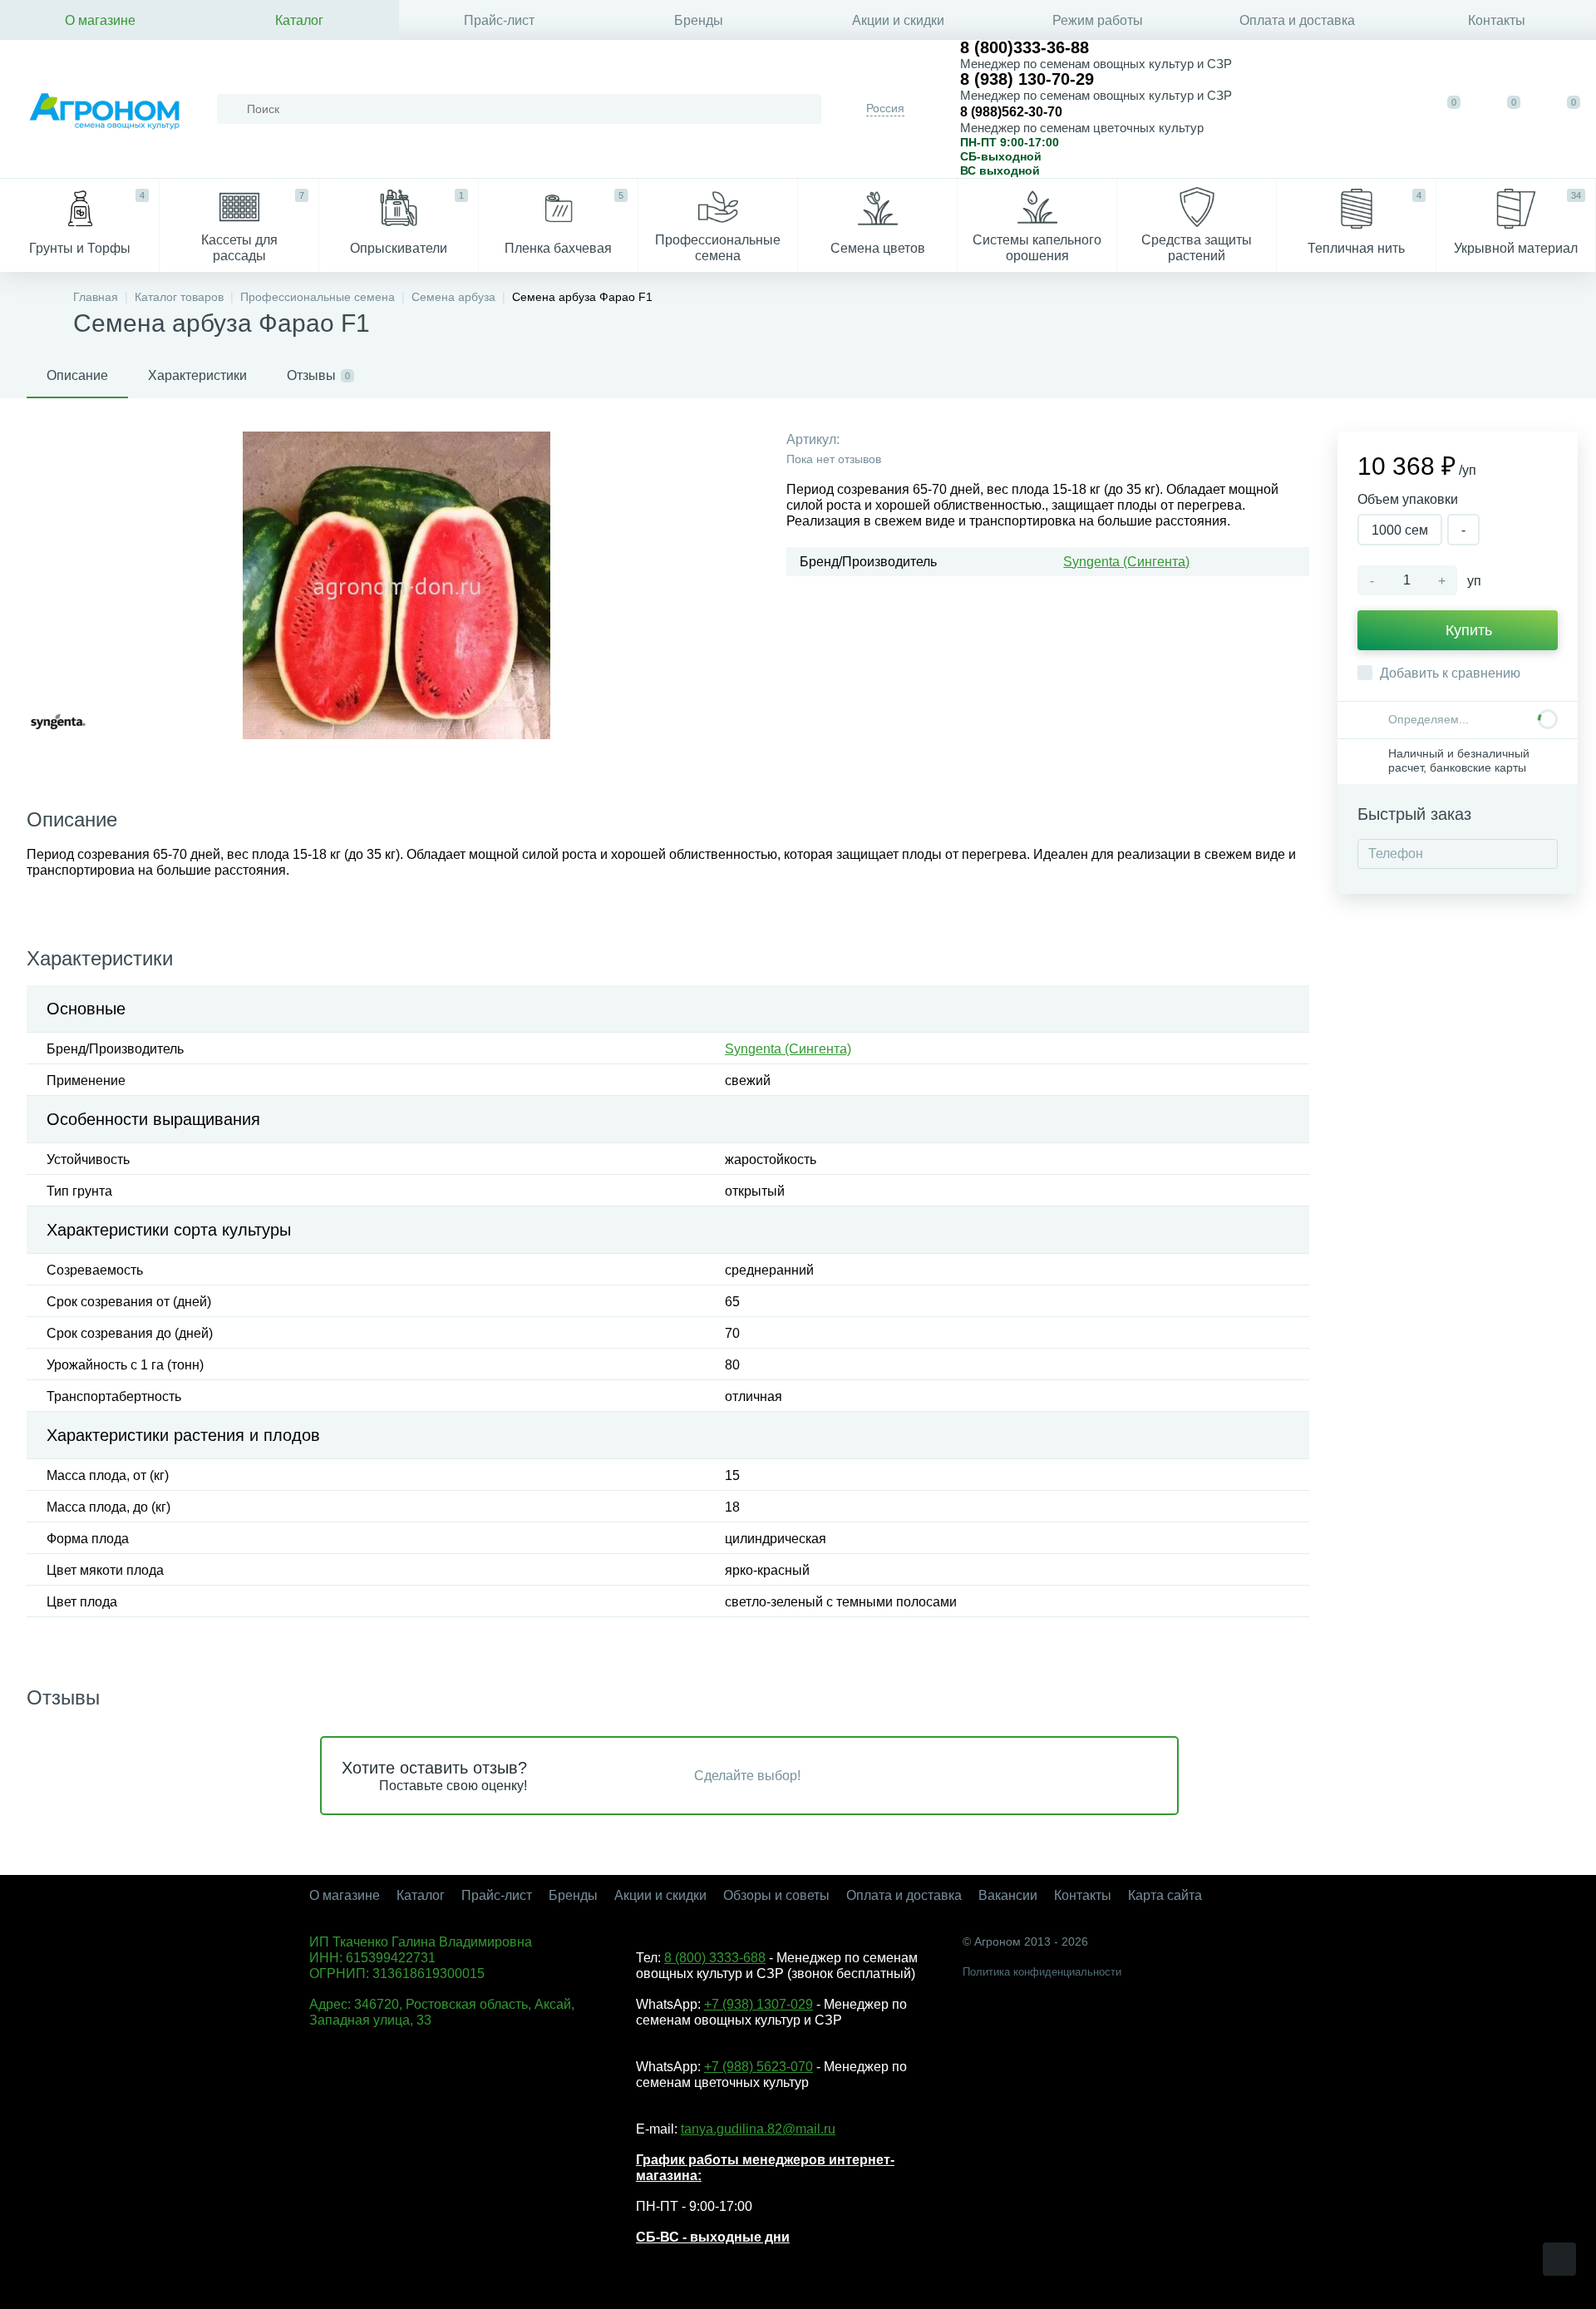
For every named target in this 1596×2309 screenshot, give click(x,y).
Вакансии (1008, 1895)
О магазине (100, 20)
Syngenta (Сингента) (1126, 562)
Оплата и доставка (1297, 20)
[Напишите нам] (1337, 109)
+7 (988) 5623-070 (759, 2067)
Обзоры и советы (776, 1895)
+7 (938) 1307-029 (759, 2004)
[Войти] (1388, 109)
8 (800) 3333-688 (715, 1958)
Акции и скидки (898, 20)
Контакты (1497, 20)
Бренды (699, 20)
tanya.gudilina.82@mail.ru (758, 2129)
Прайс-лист (499, 20)
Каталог (299, 20)
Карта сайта (1165, 1895)
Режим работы (1098, 20)
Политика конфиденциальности (1042, 1972)
